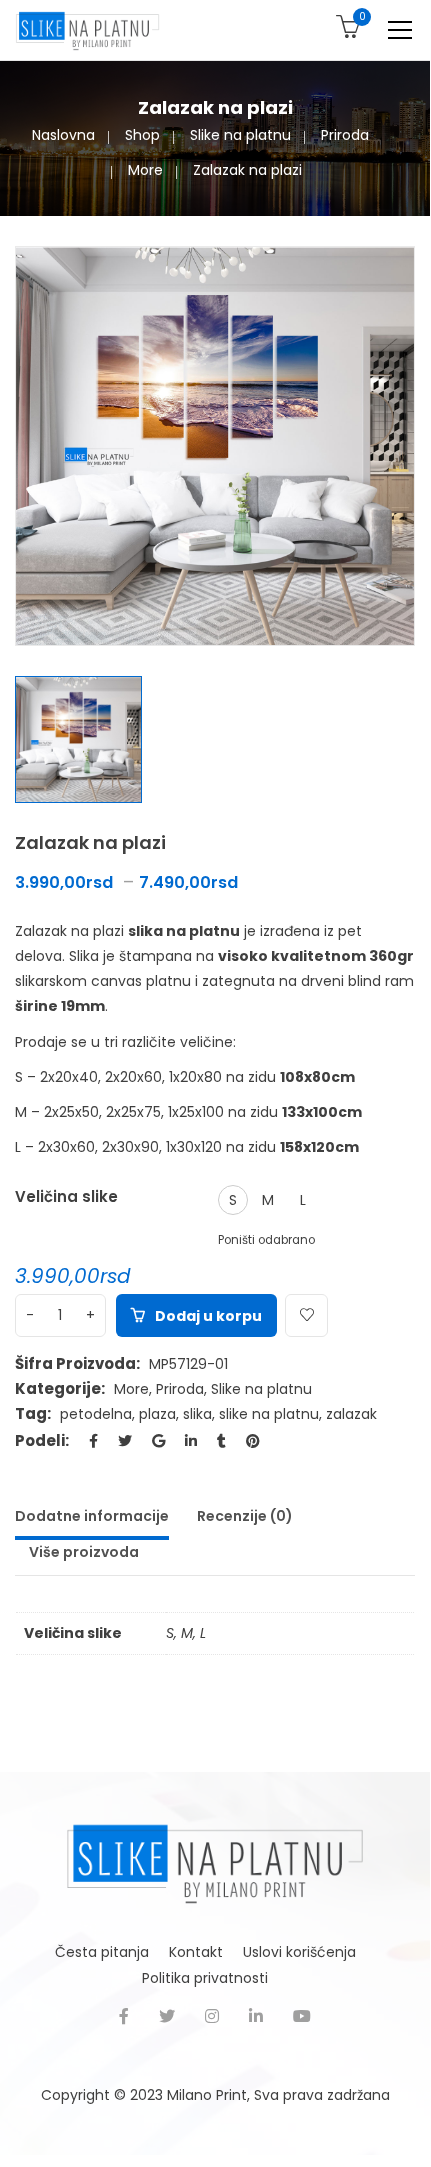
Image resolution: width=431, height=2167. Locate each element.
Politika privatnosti (205, 1978)
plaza (157, 1414)
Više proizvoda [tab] (84, 1552)
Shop (142, 135)
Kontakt (196, 1952)
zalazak (351, 1414)
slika (197, 1414)
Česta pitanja (102, 1952)
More (145, 170)
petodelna (96, 1414)
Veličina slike (66, 1196)
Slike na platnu (240, 135)
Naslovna (63, 135)
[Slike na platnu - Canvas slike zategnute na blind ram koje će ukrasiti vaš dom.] (87, 30)
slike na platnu (269, 1414)
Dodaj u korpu (208, 1316)
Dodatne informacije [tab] (92, 1516)
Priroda (345, 135)
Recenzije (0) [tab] (245, 1516)
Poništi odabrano (266, 1240)
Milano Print (207, 2095)
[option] (215, 446)
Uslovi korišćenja (299, 1952)
